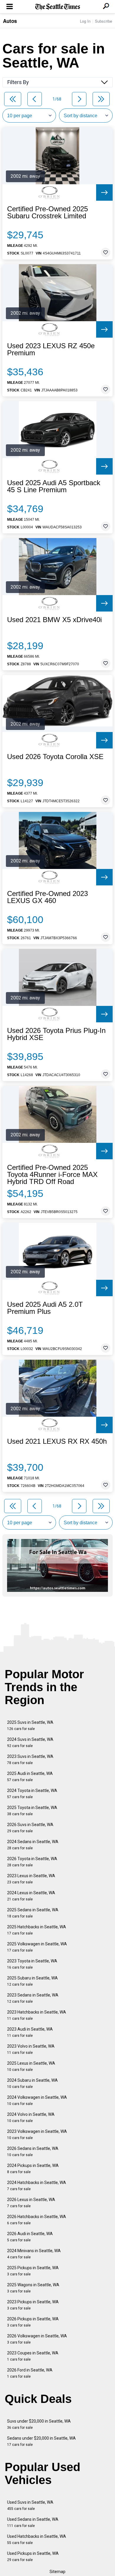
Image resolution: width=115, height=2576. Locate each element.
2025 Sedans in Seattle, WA (33, 1913)
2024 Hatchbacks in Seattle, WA (37, 2186)
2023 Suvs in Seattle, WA (30, 1760)
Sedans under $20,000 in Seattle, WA (41, 2441)
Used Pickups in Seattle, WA (33, 2556)
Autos (10, 21)
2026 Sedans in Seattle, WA (33, 2152)
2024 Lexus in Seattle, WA (31, 1896)
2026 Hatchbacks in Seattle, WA (37, 2220)
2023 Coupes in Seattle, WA (33, 2356)
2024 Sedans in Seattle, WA (33, 1845)
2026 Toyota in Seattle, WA (32, 1862)
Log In (85, 21)
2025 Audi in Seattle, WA (30, 1777)
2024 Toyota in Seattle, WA (32, 1794)
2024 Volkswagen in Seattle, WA (37, 2100)
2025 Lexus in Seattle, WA (31, 2066)
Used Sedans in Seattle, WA (33, 2522)
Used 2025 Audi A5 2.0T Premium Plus (45, 1308)
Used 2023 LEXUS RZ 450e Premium (51, 349)
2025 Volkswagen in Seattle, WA (37, 1947)
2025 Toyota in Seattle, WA (32, 1811)
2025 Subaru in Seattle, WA (32, 1981)
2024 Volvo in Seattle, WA (31, 2117)
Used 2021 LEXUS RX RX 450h (57, 1441)
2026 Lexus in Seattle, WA (31, 2203)
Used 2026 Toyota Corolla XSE (55, 757)
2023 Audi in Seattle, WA (30, 2032)
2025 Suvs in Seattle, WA (30, 1725)
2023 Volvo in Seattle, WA (31, 2049)
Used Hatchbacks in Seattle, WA (37, 2539)
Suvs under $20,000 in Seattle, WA (39, 2424)
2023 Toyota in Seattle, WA (32, 1964)
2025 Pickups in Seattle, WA (33, 2271)
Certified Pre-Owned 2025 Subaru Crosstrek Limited (47, 212)
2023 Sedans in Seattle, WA (33, 1998)
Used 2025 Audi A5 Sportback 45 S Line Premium (54, 486)
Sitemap (57, 2572)
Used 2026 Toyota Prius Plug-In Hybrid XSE (56, 1034)
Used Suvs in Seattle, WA (30, 2505)
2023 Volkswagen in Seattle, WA (37, 2134)
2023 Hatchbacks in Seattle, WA (37, 2015)
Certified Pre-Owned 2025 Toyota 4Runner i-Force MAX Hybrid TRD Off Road (52, 1175)
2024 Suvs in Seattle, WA (30, 1742)
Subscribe (103, 21)
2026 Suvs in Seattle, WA (30, 1828)
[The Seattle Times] (58, 7)
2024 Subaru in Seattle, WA (32, 2083)
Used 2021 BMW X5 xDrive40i (54, 620)
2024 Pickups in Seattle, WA (33, 2169)
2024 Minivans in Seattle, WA (34, 2254)
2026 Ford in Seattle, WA (30, 2373)
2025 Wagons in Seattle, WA (33, 2288)
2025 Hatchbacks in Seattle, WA (37, 1930)
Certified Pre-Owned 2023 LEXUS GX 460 (47, 897)
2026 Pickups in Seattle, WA (33, 2322)
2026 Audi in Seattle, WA (30, 2237)
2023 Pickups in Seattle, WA (33, 2305)
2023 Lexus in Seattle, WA (31, 1879)
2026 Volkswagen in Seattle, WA (37, 2339)
